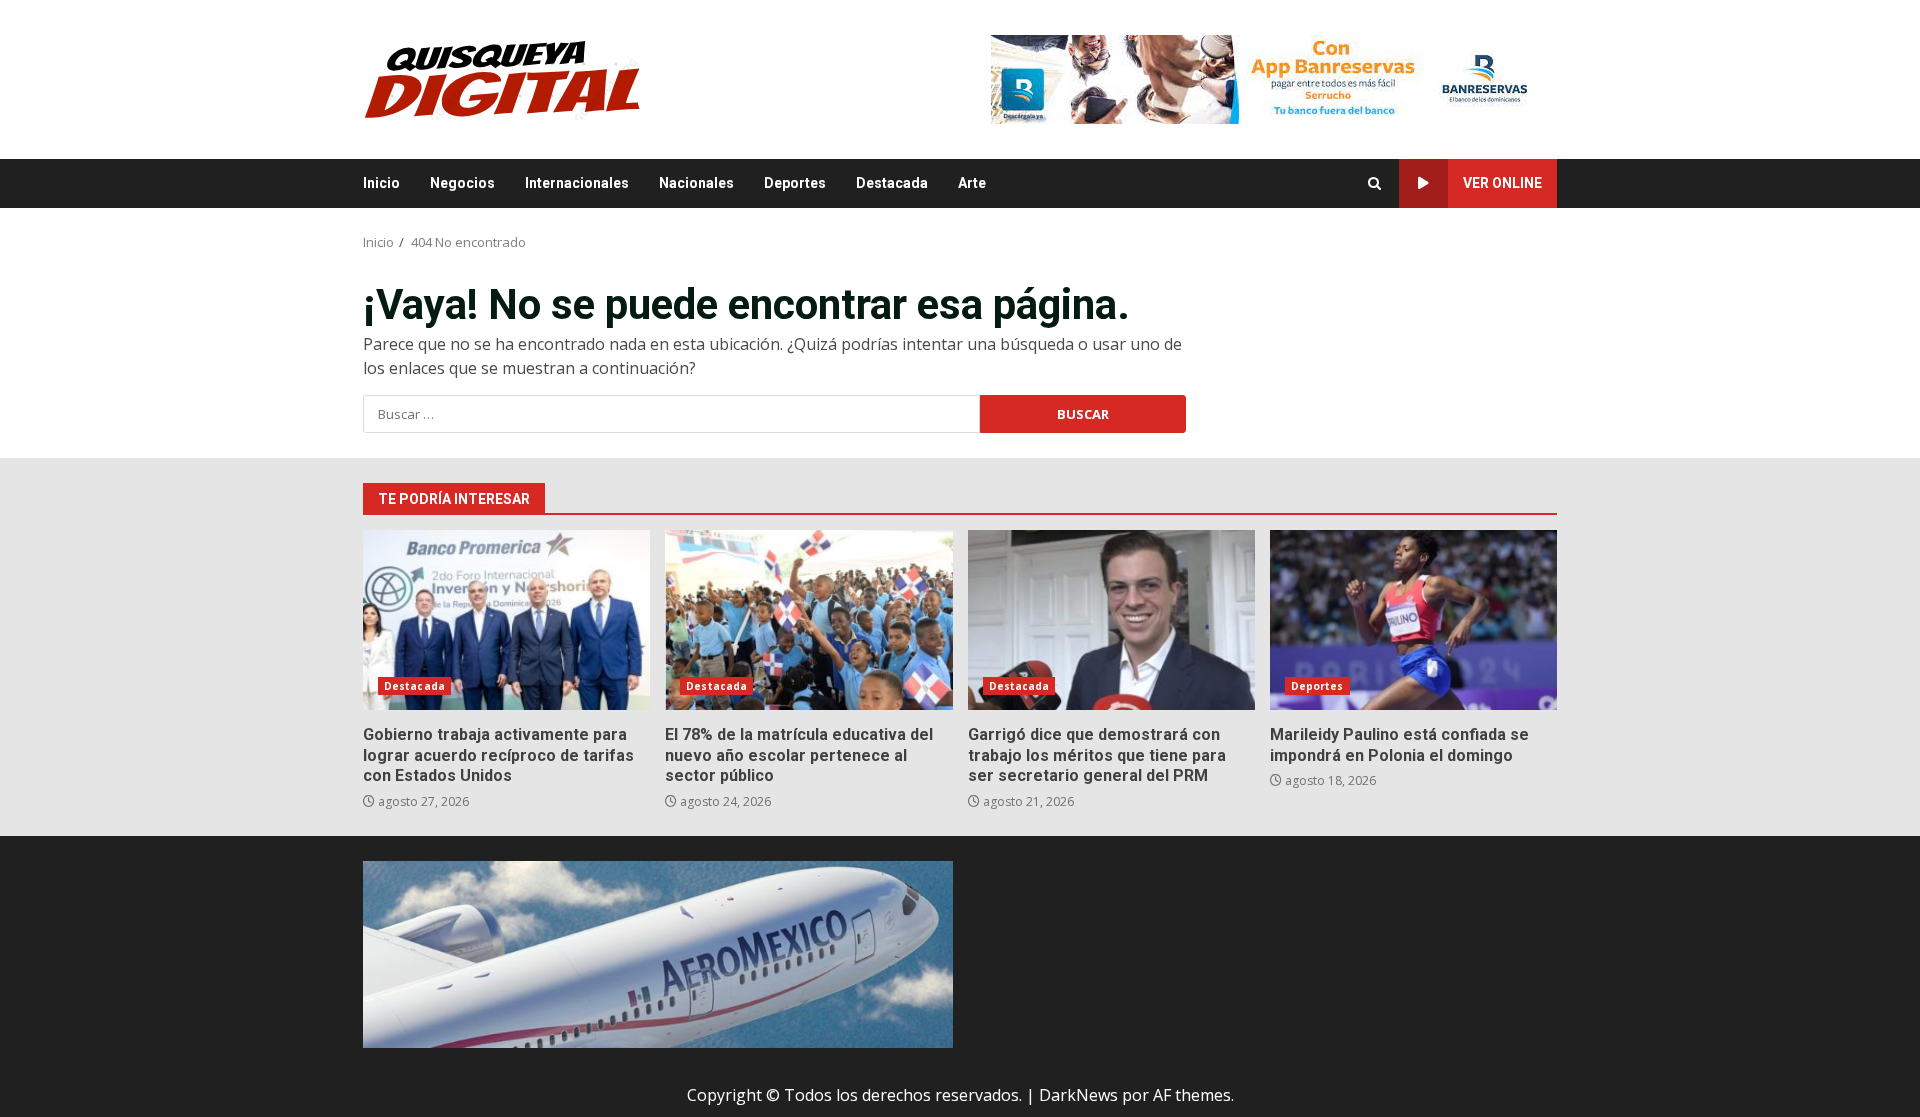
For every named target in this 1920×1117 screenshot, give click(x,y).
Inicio (381, 183)
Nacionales (696, 183)
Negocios (462, 183)
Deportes (795, 183)
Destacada (892, 183)
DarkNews (1078, 1095)
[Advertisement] (1274, 78)
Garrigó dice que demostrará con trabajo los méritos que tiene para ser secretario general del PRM (1111, 620)
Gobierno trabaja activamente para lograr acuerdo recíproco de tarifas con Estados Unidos (506, 620)
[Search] (1374, 183)
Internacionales (577, 183)
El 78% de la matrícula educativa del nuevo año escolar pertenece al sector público (808, 620)
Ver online (1502, 183)
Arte (972, 183)
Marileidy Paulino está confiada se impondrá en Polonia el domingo (1413, 620)
